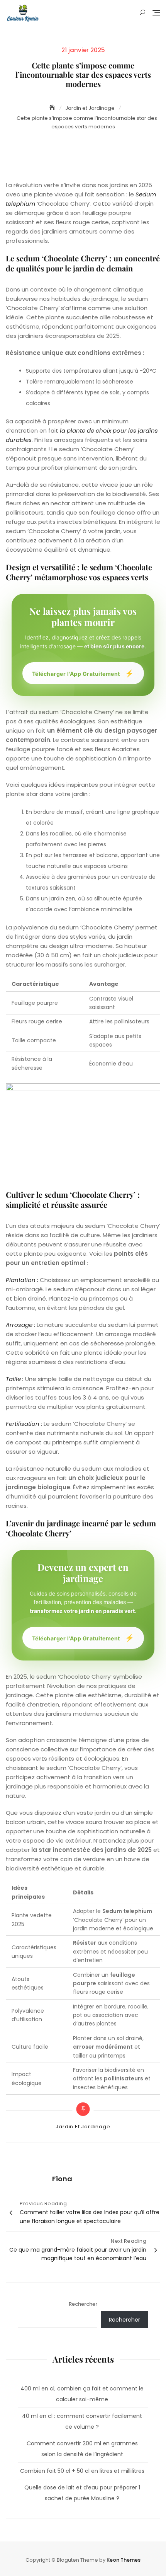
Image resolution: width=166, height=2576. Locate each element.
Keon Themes (124, 2560)
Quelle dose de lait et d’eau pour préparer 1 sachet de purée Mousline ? (82, 2493)
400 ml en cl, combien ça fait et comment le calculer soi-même (82, 2394)
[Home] (53, 108)
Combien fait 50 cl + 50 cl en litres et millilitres (82, 2471)
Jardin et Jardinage (83, 2127)
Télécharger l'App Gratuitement (83, 673)
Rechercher (83, 2304)
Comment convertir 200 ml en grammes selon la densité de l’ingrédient (82, 2449)
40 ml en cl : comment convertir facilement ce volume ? (82, 2421)
